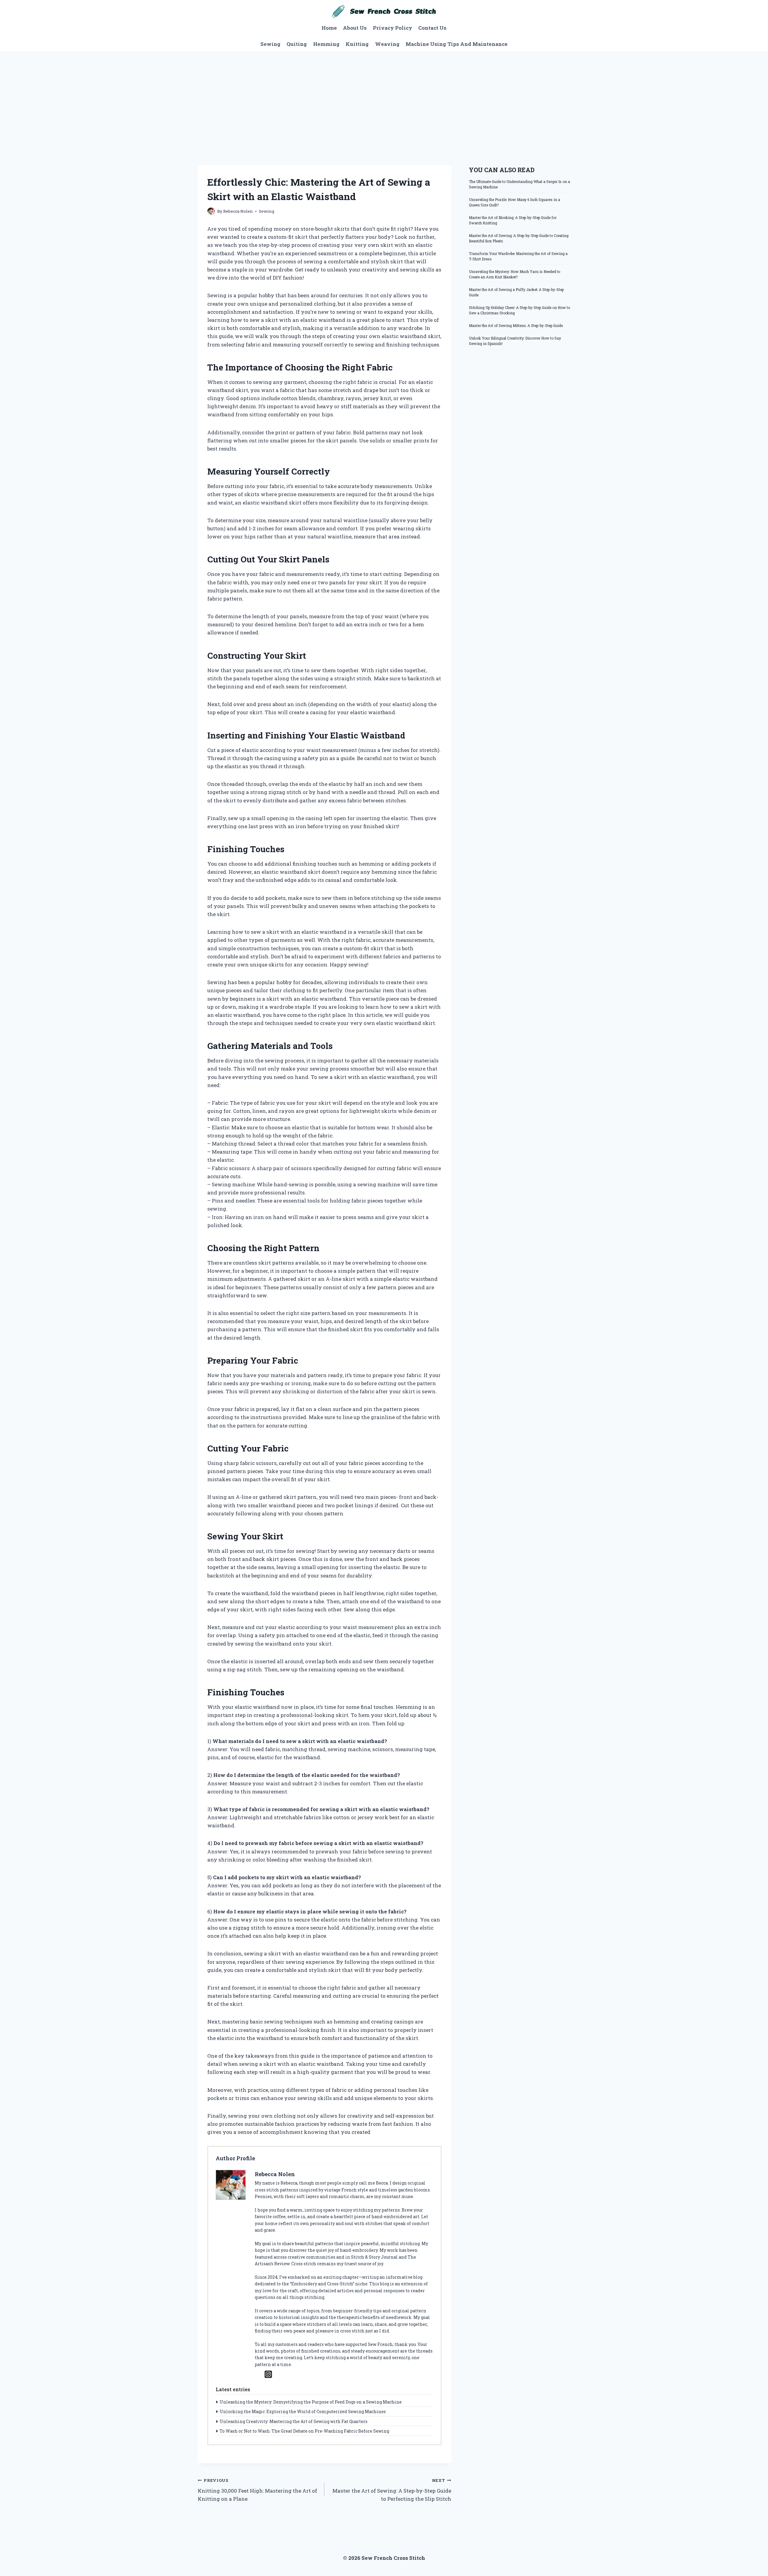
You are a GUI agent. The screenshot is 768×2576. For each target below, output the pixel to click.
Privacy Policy (393, 28)
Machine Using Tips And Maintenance (457, 44)
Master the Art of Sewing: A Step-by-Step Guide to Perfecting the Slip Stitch (392, 2490)
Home (329, 28)
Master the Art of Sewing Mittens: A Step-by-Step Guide (516, 325)
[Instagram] (268, 2374)
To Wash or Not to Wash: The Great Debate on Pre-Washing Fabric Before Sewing (304, 2431)
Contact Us (432, 28)
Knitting (357, 44)
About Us (355, 28)
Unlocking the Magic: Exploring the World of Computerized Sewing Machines (303, 2411)
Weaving (387, 44)
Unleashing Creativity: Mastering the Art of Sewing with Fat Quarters (294, 2421)
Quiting (297, 44)
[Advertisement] (384, 96)
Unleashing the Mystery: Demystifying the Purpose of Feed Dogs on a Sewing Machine (311, 2402)
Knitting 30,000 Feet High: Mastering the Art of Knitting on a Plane (257, 2490)
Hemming (326, 44)
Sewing (270, 44)
